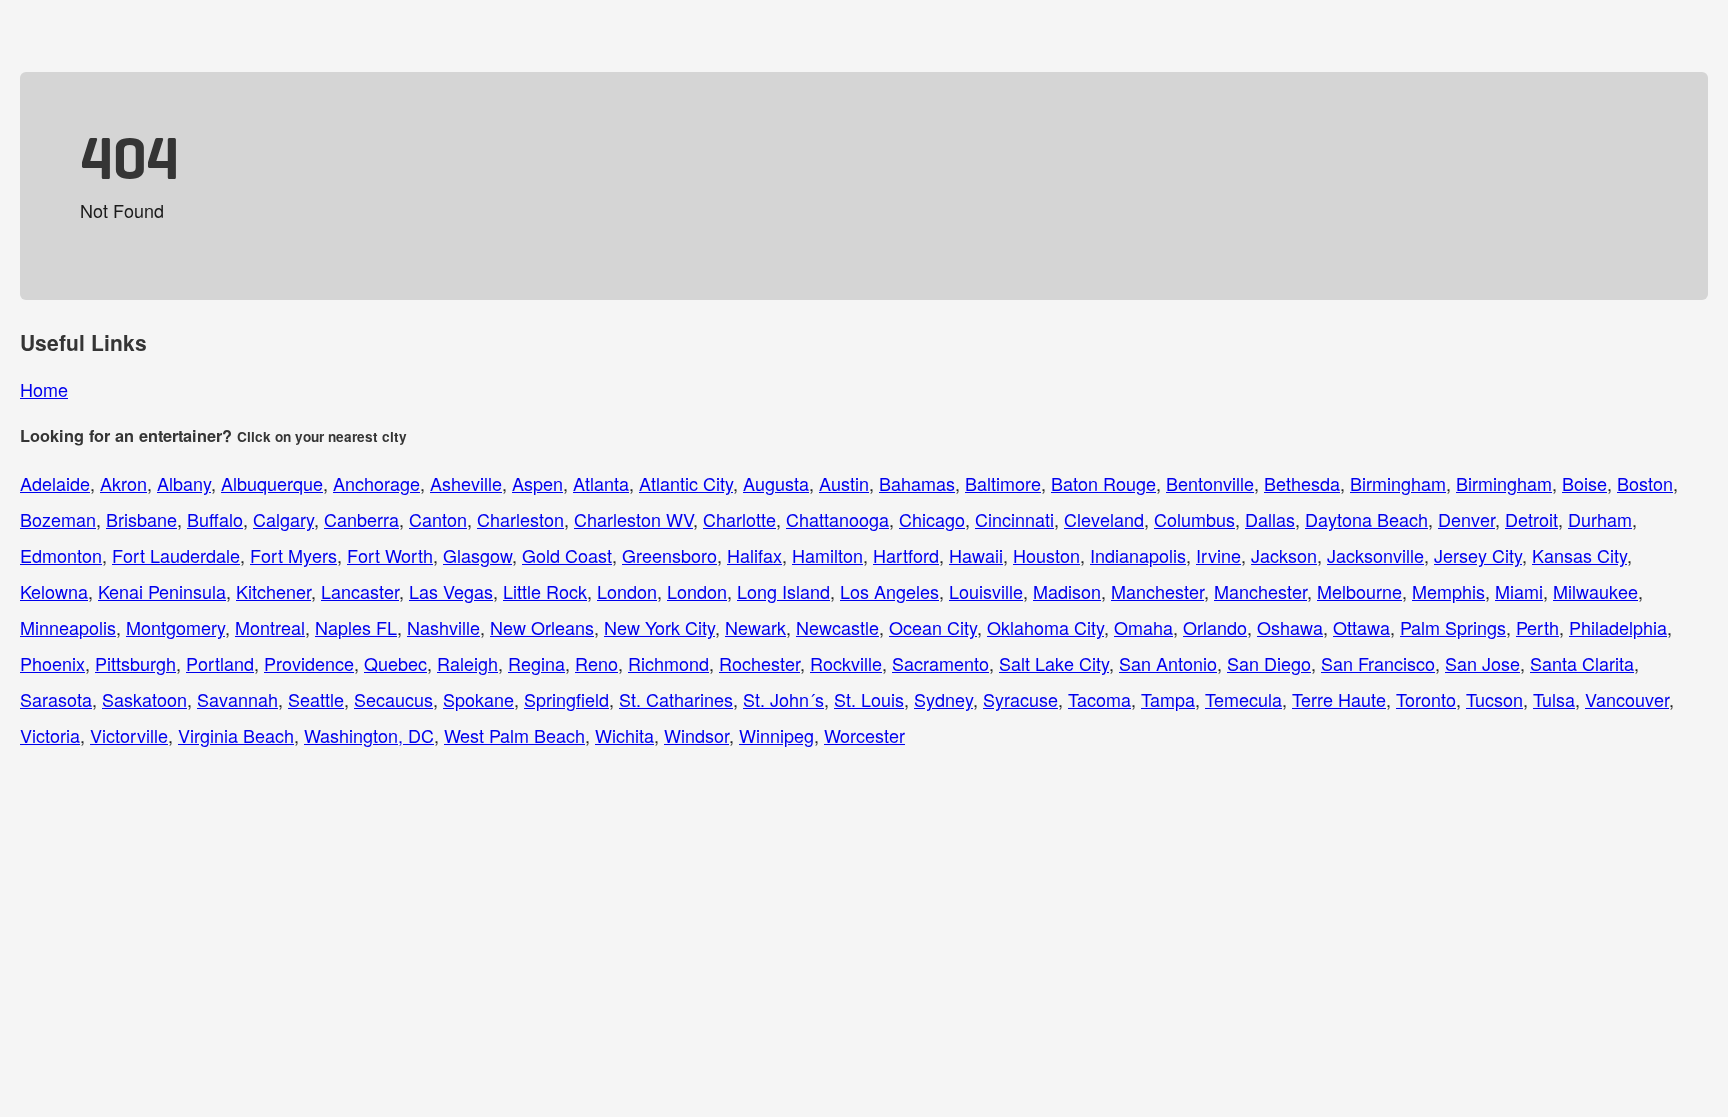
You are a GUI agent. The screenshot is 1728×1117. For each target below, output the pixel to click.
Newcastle (837, 627)
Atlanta (601, 483)
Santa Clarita (1582, 663)
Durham (1600, 519)
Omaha (1143, 627)
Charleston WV (633, 519)
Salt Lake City (1054, 663)
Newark (755, 627)
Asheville (466, 483)
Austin (844, 483)
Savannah (237, 699)
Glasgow (477, 555)
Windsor (696, 735)
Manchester (1157, 591)
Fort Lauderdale (176, 555)
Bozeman (58, 519)
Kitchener (273, 591)
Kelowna (54, 591)
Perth (1537, 627)
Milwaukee (1595, 591)
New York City (659, 627)
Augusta (776, 483)
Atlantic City (686, 483)
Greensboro (669, 555)
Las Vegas (451, 591)
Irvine (1218, 555)
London (627, 591)
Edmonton (61, 555)
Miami (1519, 591)
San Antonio (1168, 663)
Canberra (361, 519)
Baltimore (1003, 483)
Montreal (270, 627)
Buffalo (215, 519)
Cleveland (1104, 519)
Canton (438, 519)
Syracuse (1020, 699)
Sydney (943, 699)
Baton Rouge (1103, 483)
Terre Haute (1339, 699)
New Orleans (542, 627)
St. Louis (869, 699)
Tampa (1168, 699)
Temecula (1243, 699)
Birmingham (1398, 483)
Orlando (1215, 627)
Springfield (566, 699)
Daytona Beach (1366, 519)
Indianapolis (1138, 555)
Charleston (520, 519)
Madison (1067, 591)
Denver (1466, 519)
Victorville (129, 735)
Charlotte (739, 519)
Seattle (316, 699)
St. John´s (783, 699)
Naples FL (356, 627)
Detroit (1531, 519)
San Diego (1269, 663)
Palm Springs (1453, 627)
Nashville (443, 627)
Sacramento (940, 663)
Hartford (906, 555)
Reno (596, 663)
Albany (184, 483)
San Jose (1482, 663)
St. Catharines (676, 699)
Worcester (864, 735)
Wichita (624, 735)
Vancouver (1627, 699)
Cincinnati (1014, 519)
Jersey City (1478, 555)
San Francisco (1378, 663)
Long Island (783, 591)
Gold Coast (567, 555)
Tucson (1494, 699)
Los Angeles (889, 591)
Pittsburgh (135, 663)
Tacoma (1099, 699)
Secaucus (393, 699)
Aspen (537, 483)
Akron (123, 483)
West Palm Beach (514, 735)
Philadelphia (1618, 627)
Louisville (986, 591)
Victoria (50, 735)
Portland (220, 663)
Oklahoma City (1045, 627)
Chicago (932, 519)
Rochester (759, 663)
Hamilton (827, 555)
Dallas (1270, 519)
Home (44, 389)
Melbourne (1359, 591)
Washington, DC (369, 735)
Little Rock (545, 591)
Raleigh (467, 663)
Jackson (1284, 555)
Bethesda (1302, 483)
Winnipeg (776, 735)
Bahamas (917, 483)
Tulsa (1554, 699)
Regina (536, 663)
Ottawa (1361, 627)
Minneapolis (68, 627)
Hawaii (976, 555)
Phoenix (52, 663)
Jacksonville (1375, 555)
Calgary (283, 519)
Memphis (1448, 591)
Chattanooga (837, 519)
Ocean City (933, 627)
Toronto (1426, 699)
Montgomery (175, 627)
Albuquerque (272, 483)
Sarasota (56, 699)
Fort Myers (293, 555)
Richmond (668, 663)
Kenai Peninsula (162, 591)
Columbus (1194, 519)
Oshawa (1290, 627)
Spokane (478, 699)
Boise (1584, 483)
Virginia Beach (236, 735)
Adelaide (55, 483)
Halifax (754, 555)
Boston (1645, 483)
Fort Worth (390, 555)
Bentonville (1210, 483)
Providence (309, 663)
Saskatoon (144, 699)
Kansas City (1579, 555)
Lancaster (360, 591)
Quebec (395, 663)
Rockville (846, 663)
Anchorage (376, 483)
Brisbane (141, 519)
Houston (1046, 555)
